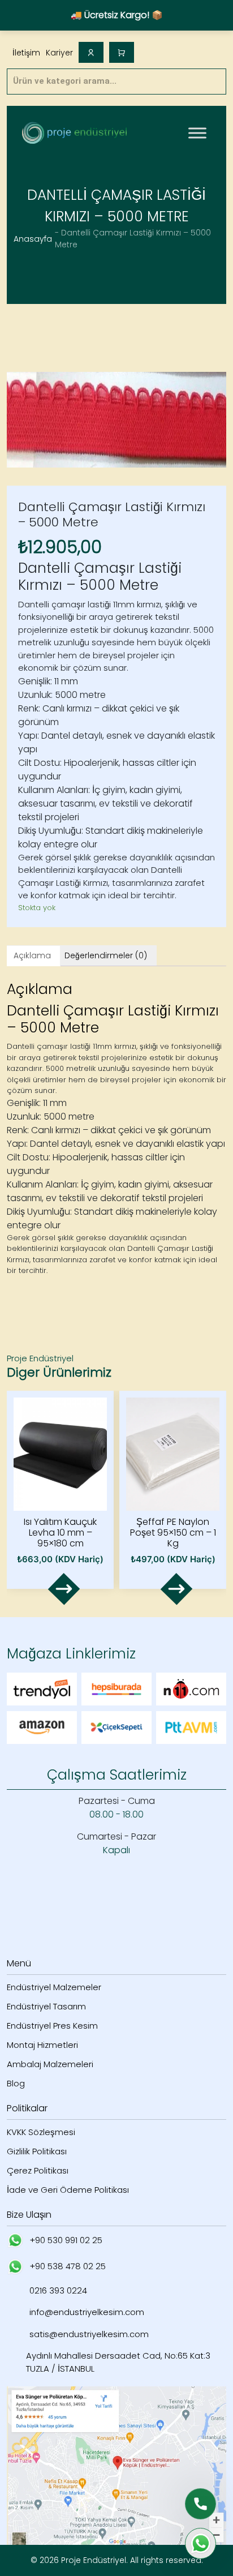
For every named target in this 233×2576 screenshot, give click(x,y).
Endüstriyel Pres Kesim (52, 2026)
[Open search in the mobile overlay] (116, 82)
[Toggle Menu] (197, 133)
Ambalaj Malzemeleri (50, 2064)
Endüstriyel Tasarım (46, 2006)
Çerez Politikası (38, 2170)
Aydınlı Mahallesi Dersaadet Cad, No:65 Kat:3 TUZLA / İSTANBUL (118, 2362)
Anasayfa (33, 239)
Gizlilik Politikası (37, 2151)
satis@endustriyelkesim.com (89, 2334)
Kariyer (59, 53)
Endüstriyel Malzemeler (54, 1987)
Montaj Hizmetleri (42, 2045)
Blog (16, 2083)
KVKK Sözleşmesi (41, 2132)
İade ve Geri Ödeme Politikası (68, 2190)
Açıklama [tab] (32, 955)
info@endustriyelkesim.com (87, 2312)
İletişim (26, 53)
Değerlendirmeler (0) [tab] (106, 955)
